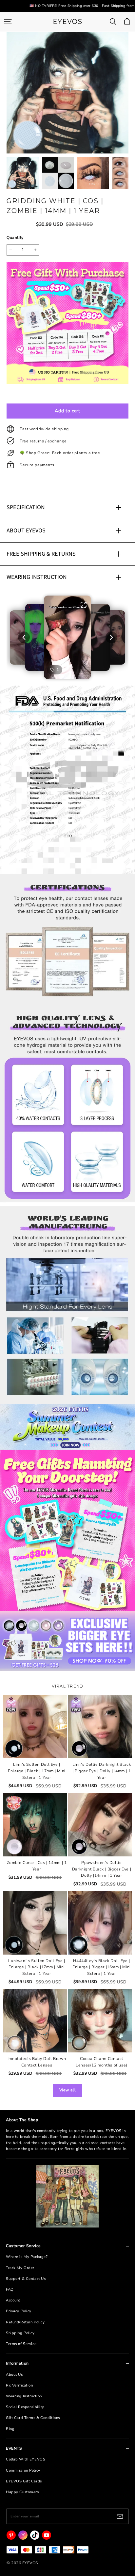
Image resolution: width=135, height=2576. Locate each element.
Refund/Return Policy (25, 2322)
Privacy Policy (19, 2311)
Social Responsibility (25, 2407)
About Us (14, 2375)
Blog (10, 2429)
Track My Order (20, 2268)
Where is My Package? (27, 2257)
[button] (67, 637)
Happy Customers (22, 2492)
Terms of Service (21, 2344)
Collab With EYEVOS (26, 2459)
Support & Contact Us (26, 2279)
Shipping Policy (20, 2333)
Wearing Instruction (24, 2396)
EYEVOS (67, 22)
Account (13, 2300)
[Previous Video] (24, 637)
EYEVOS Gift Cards (24, 2481)
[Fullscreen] (84, 605)
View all (68, 2090)
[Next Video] (111, 637)
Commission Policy (23, 2470)
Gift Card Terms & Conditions (33, 2418)
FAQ (10, 2290)
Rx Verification (19, 2385)
